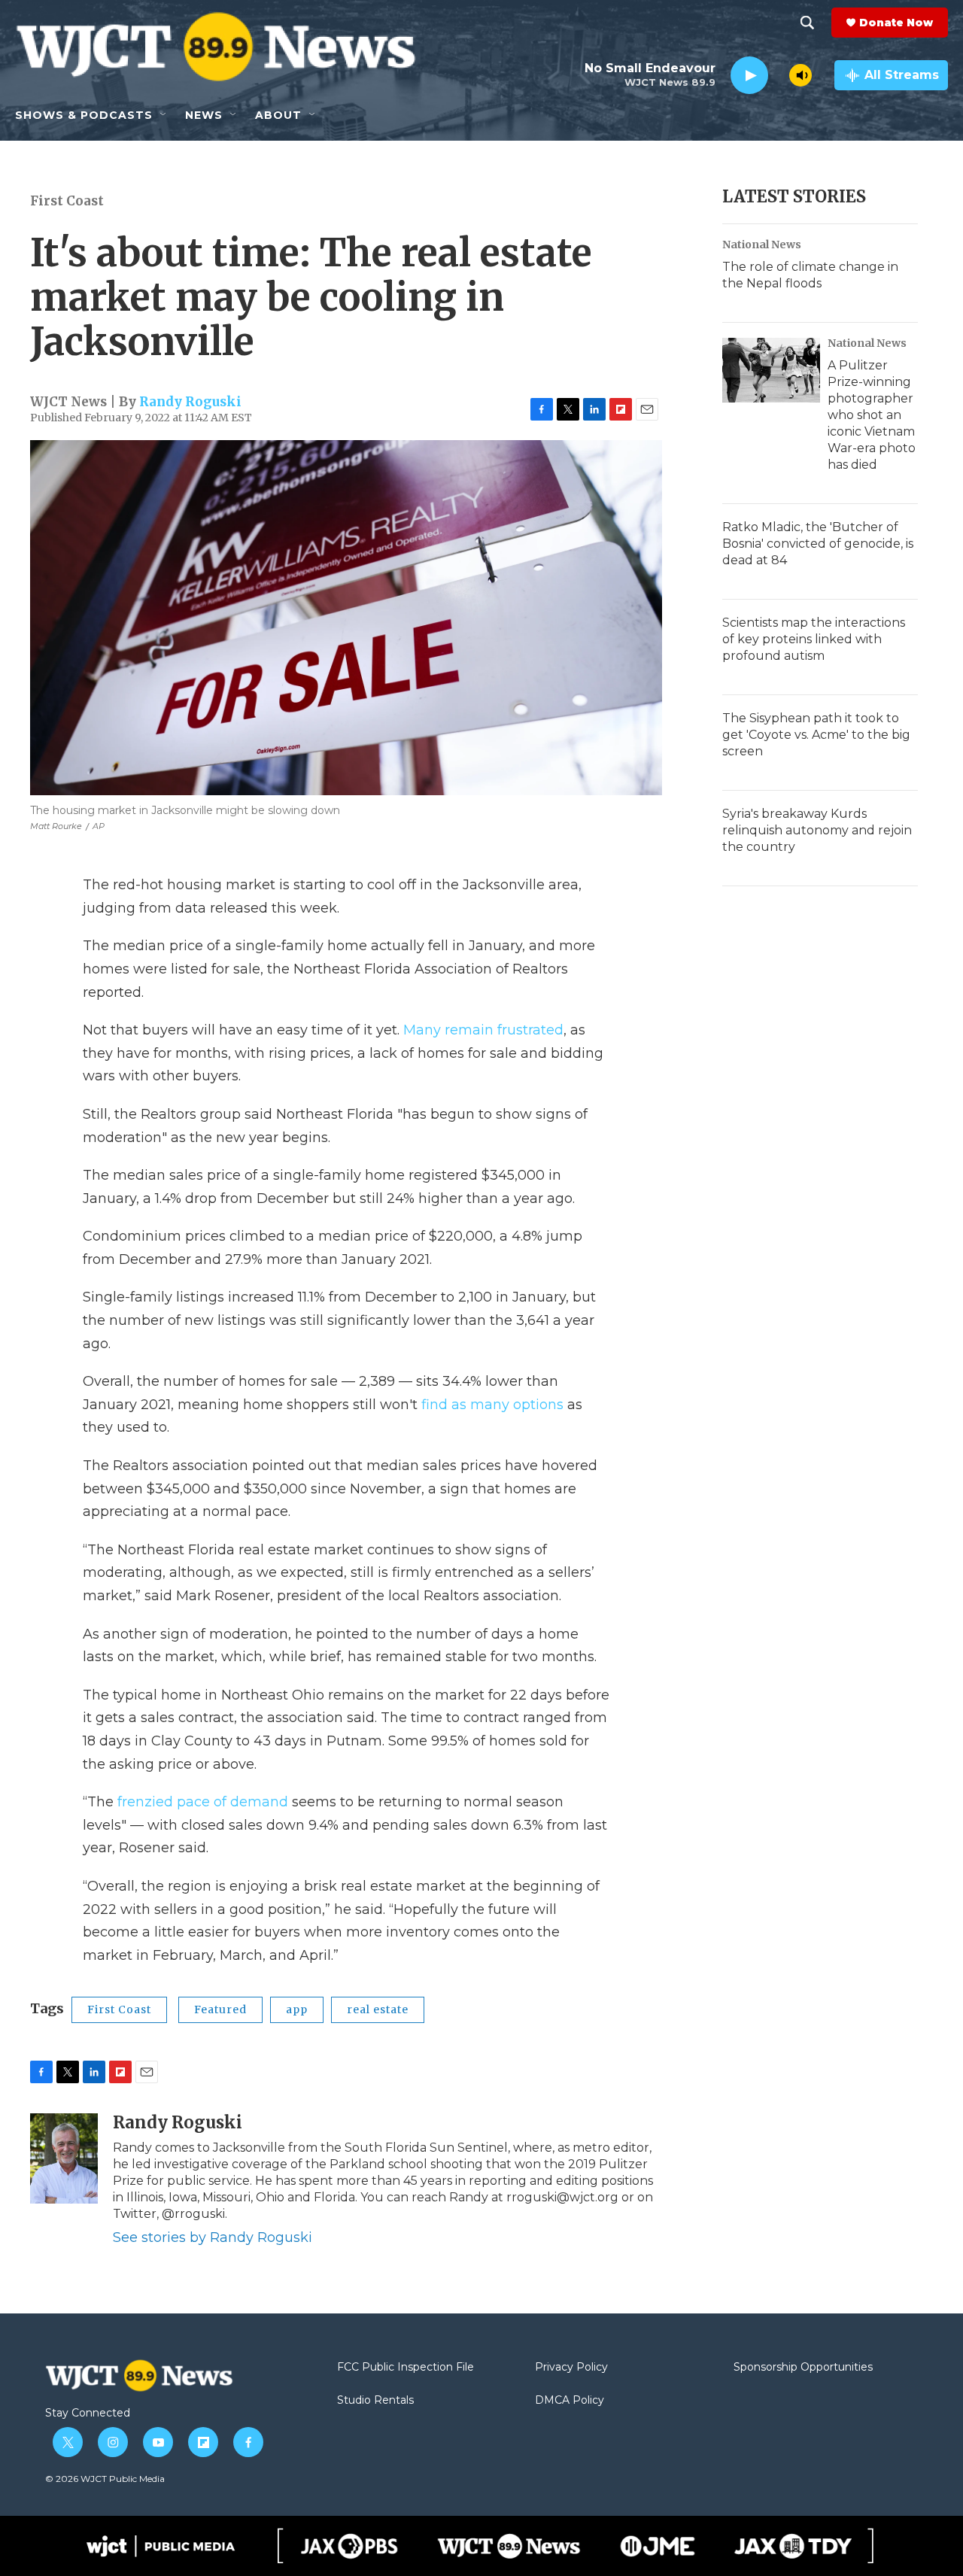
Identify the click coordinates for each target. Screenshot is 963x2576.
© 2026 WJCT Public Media (105, 2479)
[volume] (800, 75)
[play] (749, 76)
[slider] (779, 75)
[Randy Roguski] (64, 2158)
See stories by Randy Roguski (213, 2237)
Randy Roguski (190, 402)
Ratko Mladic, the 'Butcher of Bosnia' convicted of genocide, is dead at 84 (818, 544)
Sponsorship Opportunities (803, 2368)
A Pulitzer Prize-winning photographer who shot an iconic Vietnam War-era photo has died (872, 415)
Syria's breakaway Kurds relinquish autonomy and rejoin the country (817, 830)
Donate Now (896, 23)
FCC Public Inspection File (406, 2368)
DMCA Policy (570, 2401)
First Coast (67, 201)
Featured (220, 2009)
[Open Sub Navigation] (164, 115)
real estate (378, 2009)
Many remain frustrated (483, 1030)
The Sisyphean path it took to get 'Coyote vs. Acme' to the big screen (816, 735)
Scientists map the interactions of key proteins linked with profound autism (814, 639)
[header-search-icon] (807, 23)
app (297, 2009)
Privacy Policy (571, 2368)
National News (762, 245)
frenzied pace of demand (203, 1802)
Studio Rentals (375, 2401)
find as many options (492, 1405)
